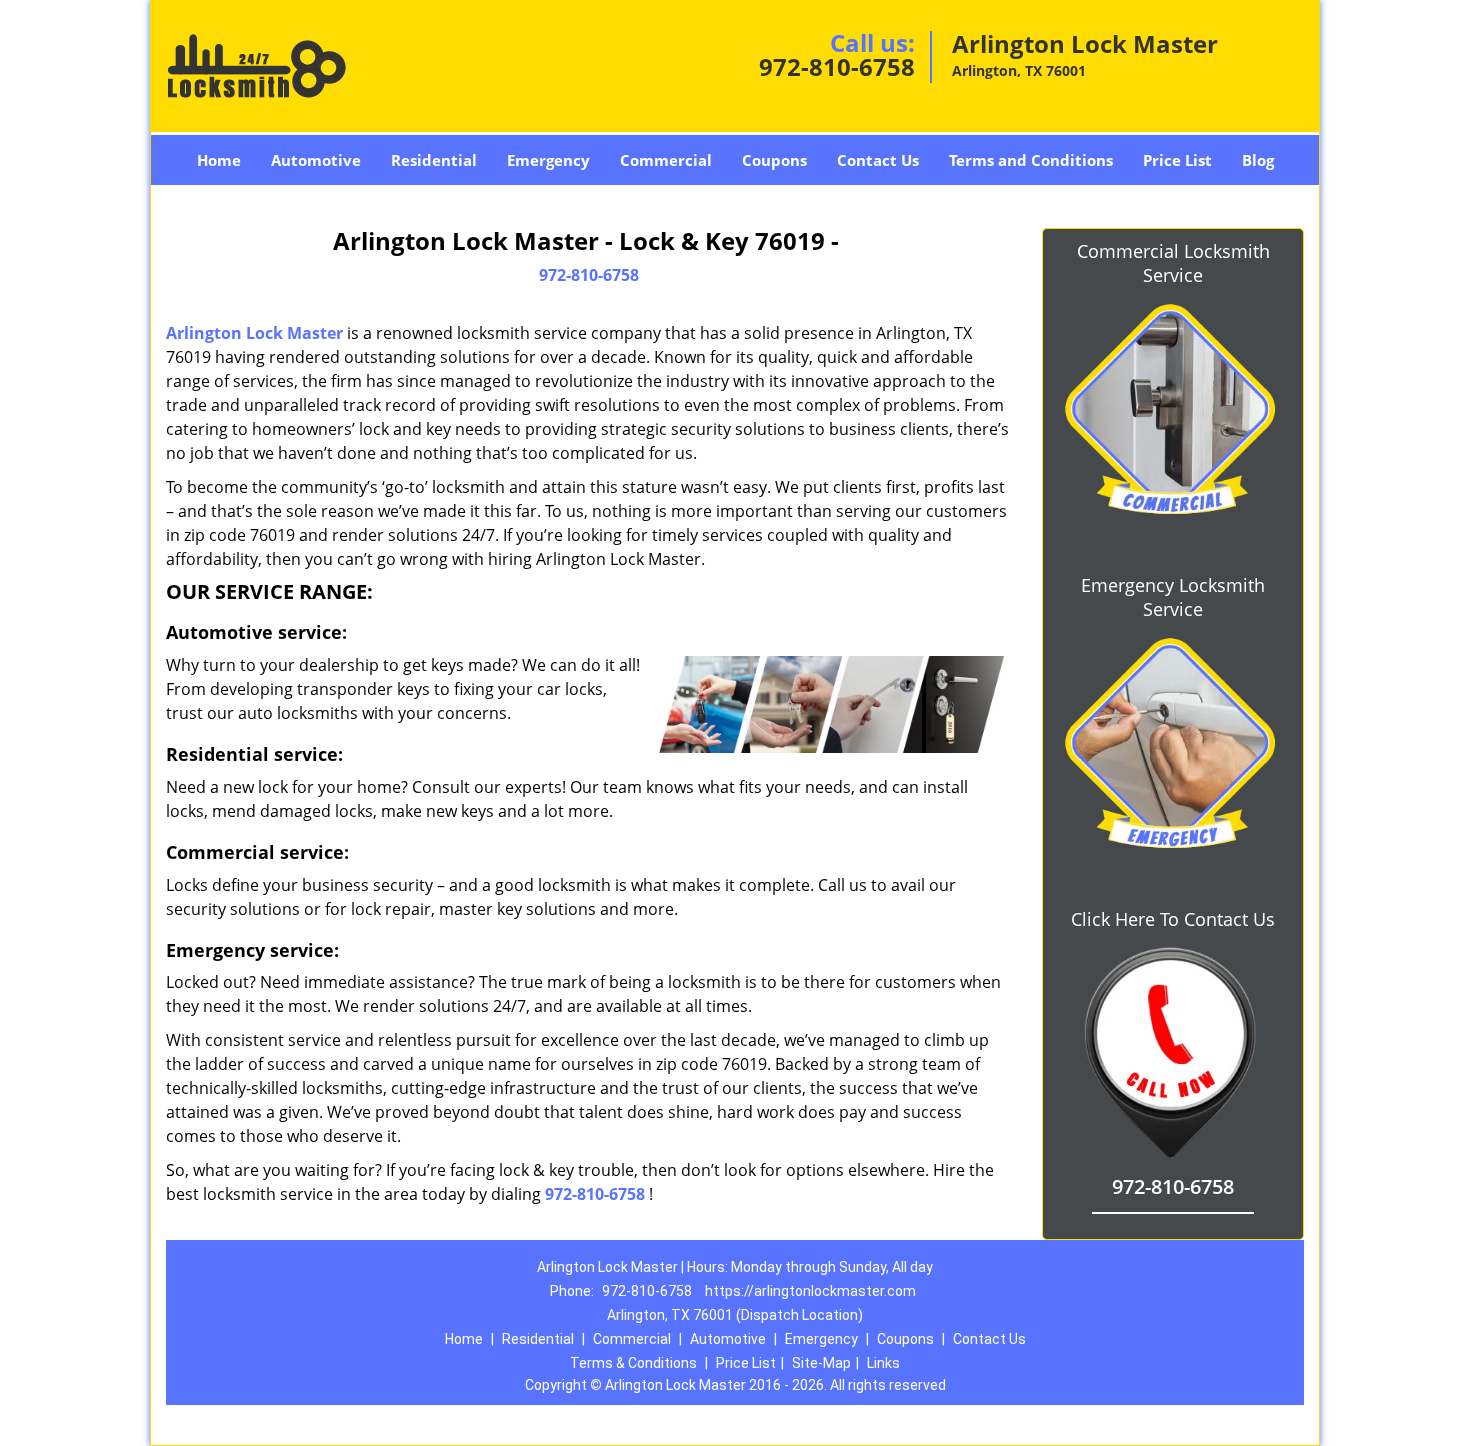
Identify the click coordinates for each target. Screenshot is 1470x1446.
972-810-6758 (837, 66)
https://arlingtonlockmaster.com (810, 1291)
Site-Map (821, 1363)
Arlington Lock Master (254, 333)
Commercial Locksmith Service (1173, 263)
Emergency (548, 160)
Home (219, 160)
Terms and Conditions (1031, 160)
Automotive (316, 160)
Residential (434, 160)
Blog (1258, 160)
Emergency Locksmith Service (1173, 597)
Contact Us (878, 160)
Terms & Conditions (633, 1363)
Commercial (666, 160)
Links (883, 1363)
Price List (1177, 160)
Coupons (774, 160)
